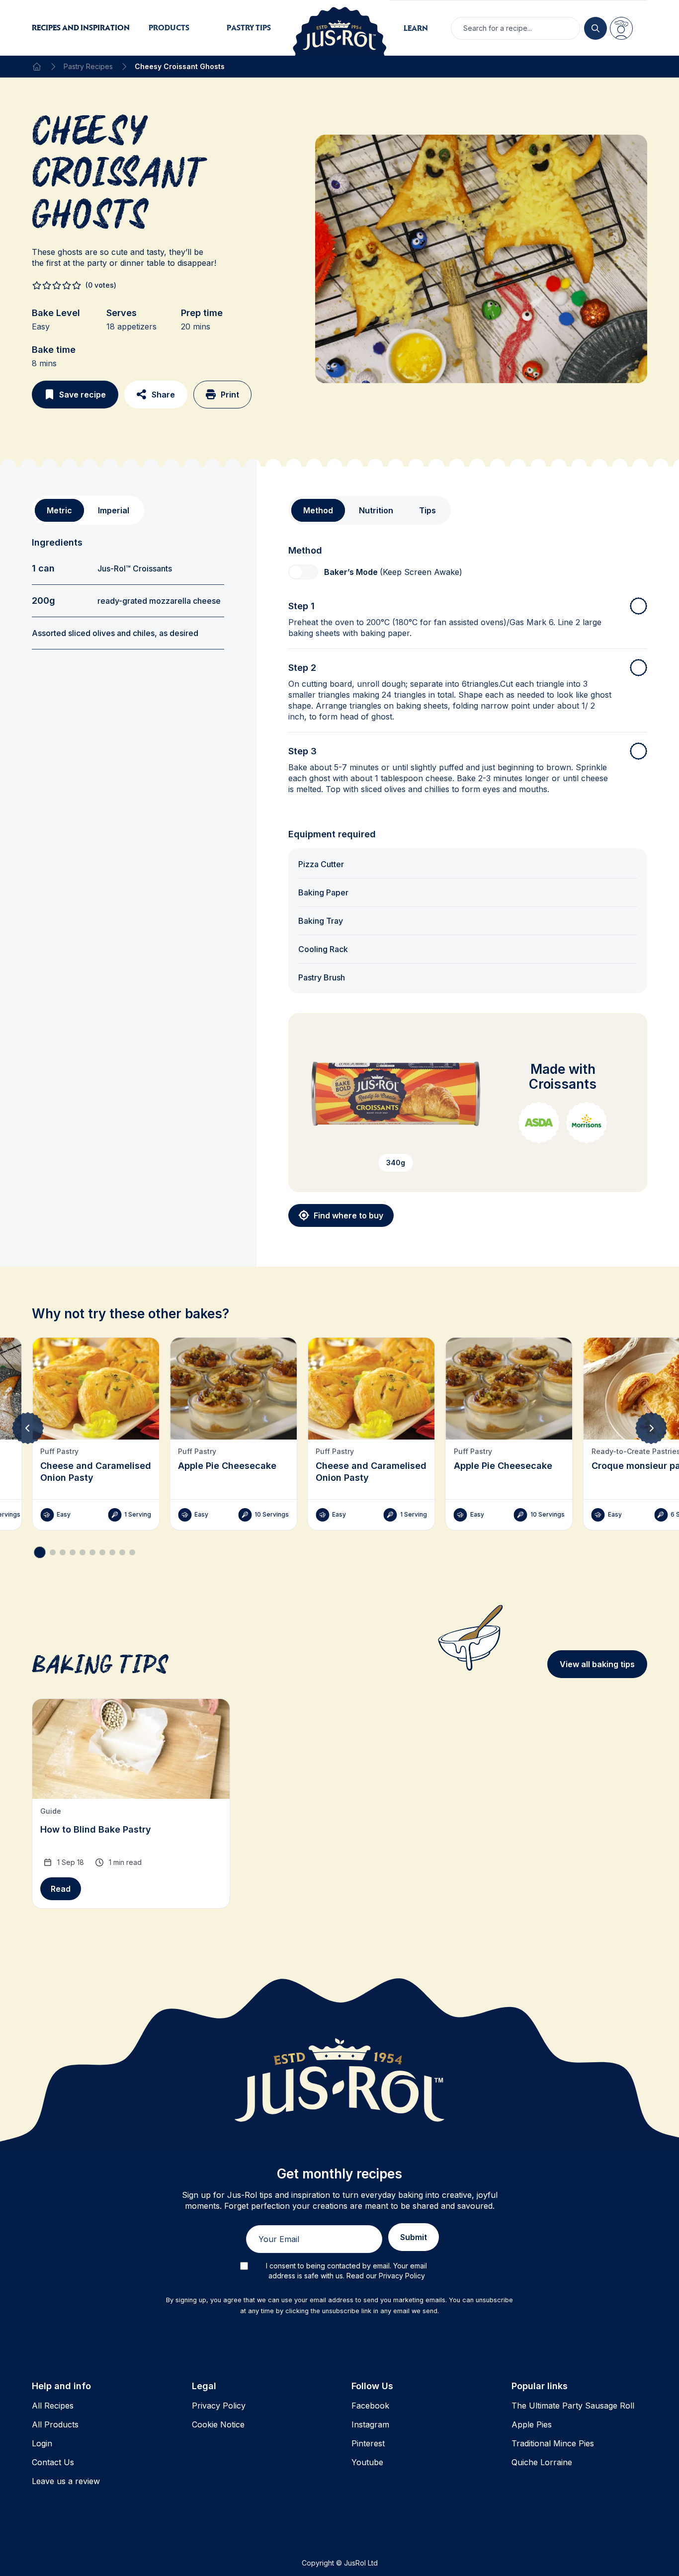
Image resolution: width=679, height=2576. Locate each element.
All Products (55, 2424)
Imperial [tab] (114, 510)
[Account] (621, 28)
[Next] (651, 1428)
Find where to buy (348, 1215)
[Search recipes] (595, 28)
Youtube (367, 2462)
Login (42, 2443)
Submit (414, 2237)
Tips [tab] (427, 510)
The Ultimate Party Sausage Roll (573, 2406)
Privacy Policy (219, 2406)
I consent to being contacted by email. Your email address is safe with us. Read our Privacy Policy (346, 2271)
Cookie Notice (218, 2424)
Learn (416, 28)
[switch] (303, 572)
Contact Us (53, 2462)
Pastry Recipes (88, 66)
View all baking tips (597, 1664)
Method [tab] (318, 510)
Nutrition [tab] (376, 510)
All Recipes (53, 2406)
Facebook (370, 2406)
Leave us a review (66, 2481)
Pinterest (368, 2443)
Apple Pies (532, 2424)
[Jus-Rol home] (339, 28)
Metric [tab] (59, 510)
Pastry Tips (249, 28)
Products (169, 28)
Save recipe (83, 395)
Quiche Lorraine (542, 2462)
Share (163, 395)
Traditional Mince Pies (553, 2443)
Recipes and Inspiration (81, 28)
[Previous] (28, 1428)
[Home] (37, 67)
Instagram (370, 2424)
